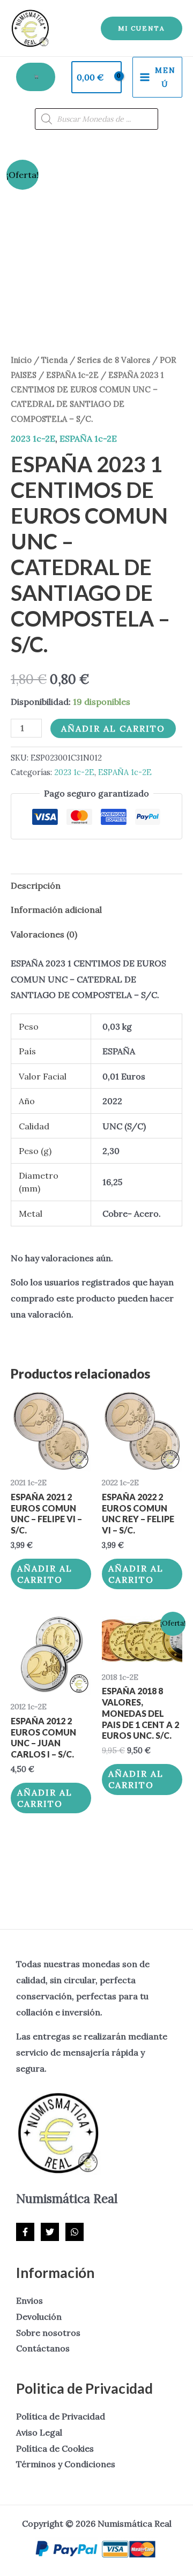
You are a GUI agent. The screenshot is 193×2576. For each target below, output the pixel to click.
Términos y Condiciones (66, 2464)
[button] (142, 28)
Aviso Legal (39, 2432)
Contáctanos (43, 2348)
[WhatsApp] (75, 2232)
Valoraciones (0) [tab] (44, 934)
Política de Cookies (55, 2448)
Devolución (39, 2317)
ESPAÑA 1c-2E (72, 375)
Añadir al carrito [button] (45, 1574)
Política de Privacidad (61, 2416)
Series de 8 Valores (114, 360)
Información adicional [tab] (56, 910)
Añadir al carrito (113, 728)
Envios (29, 2300)
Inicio (21, 360)
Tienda (54, 360)
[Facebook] (25, 2232)
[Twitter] (50, 2232)
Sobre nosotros (48, 2333)
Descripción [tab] (36, 885)
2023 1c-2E (33, 438)
